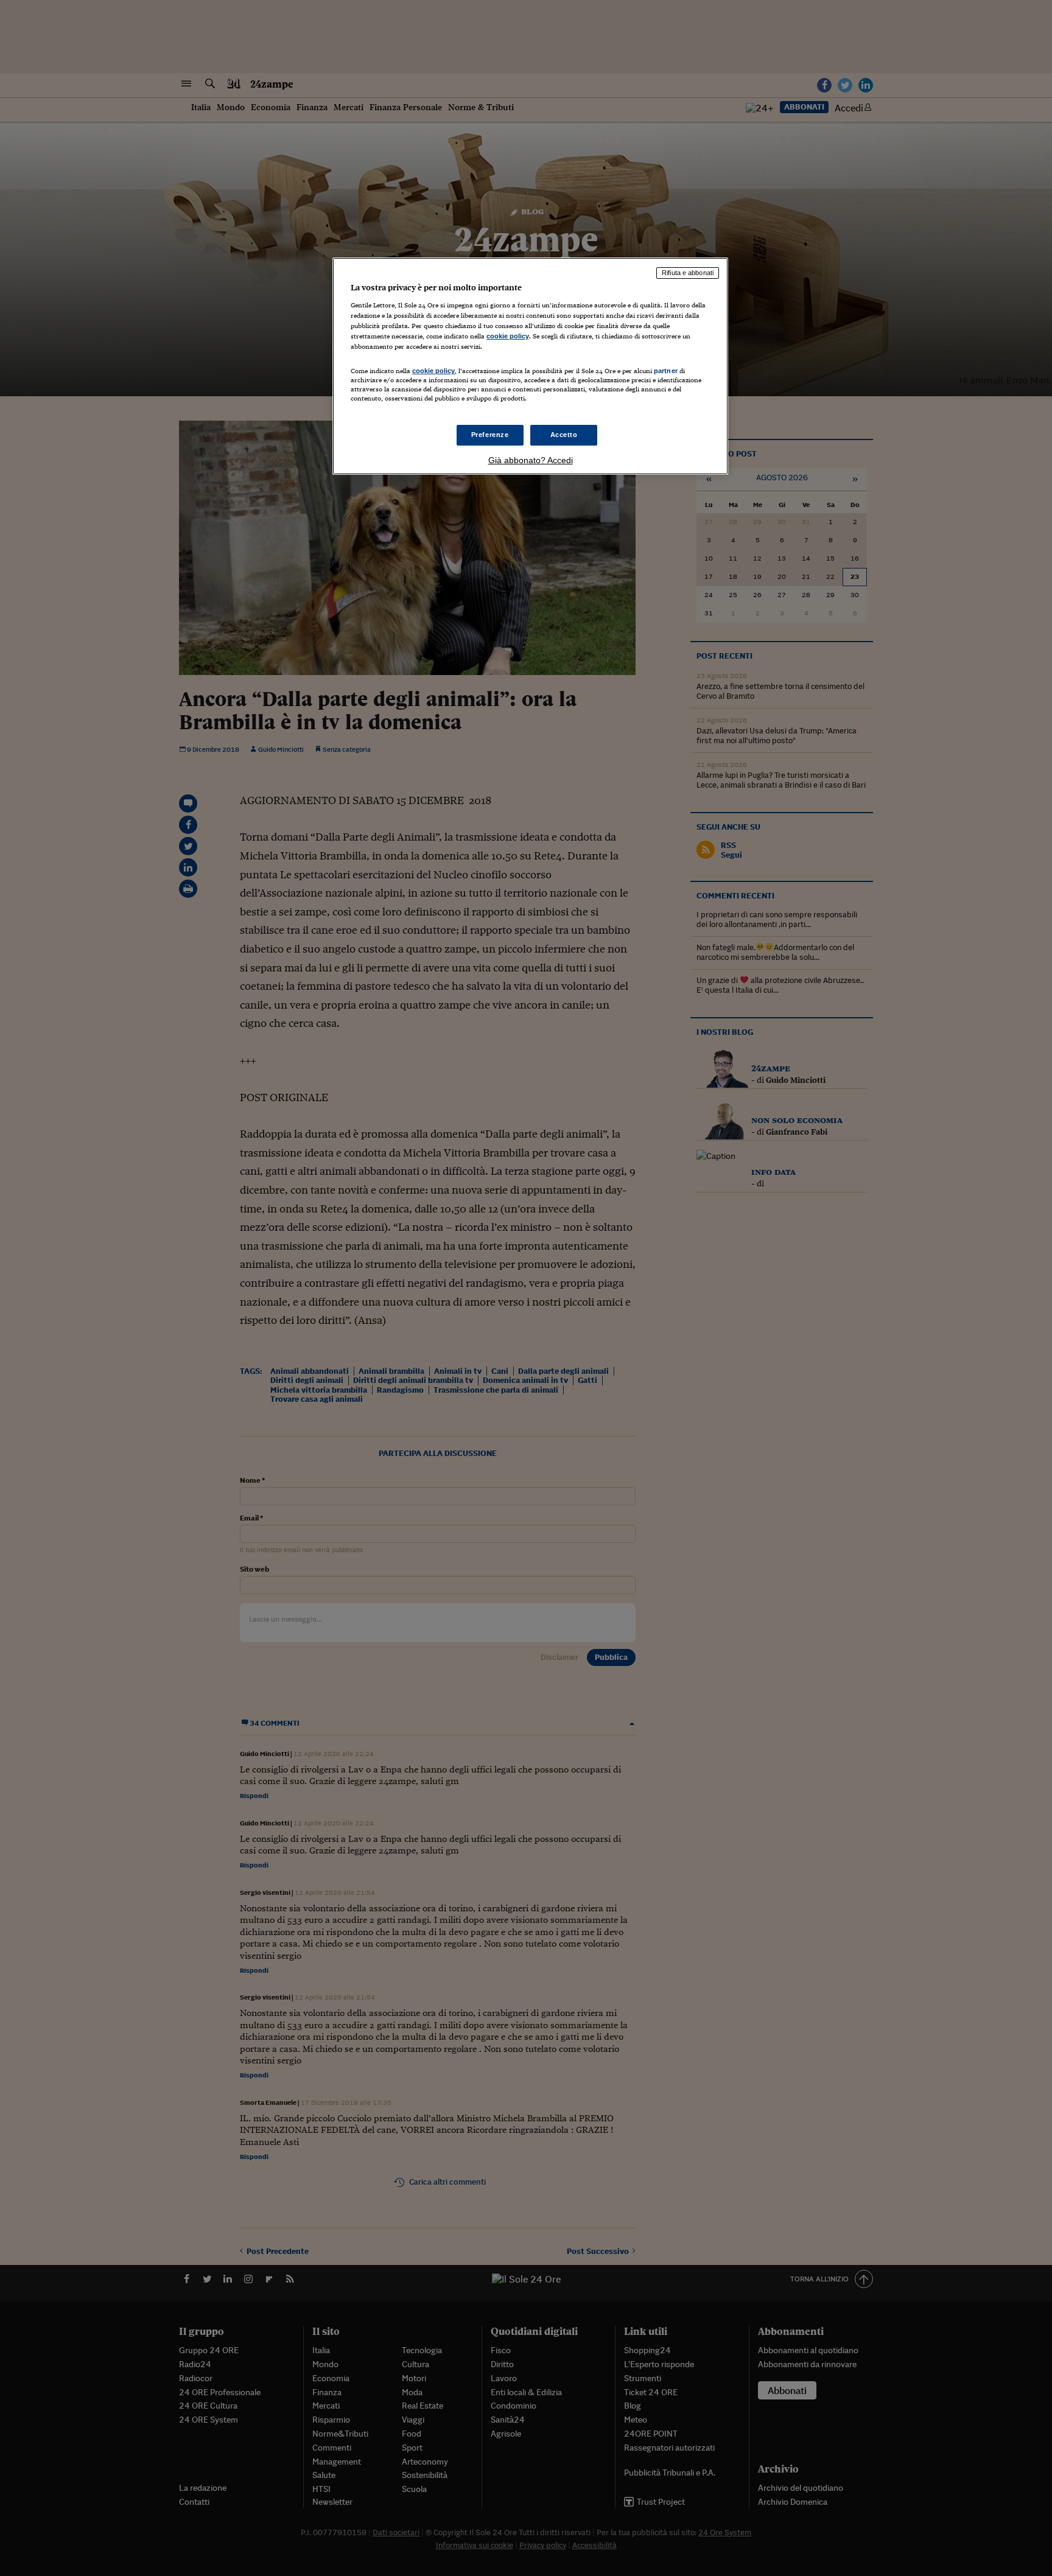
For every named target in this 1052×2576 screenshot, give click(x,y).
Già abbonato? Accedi (531, 460)
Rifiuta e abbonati (688, 273)
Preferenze (490, 435)
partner (666, 371)
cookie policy (508, 336)
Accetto (564, 435)
